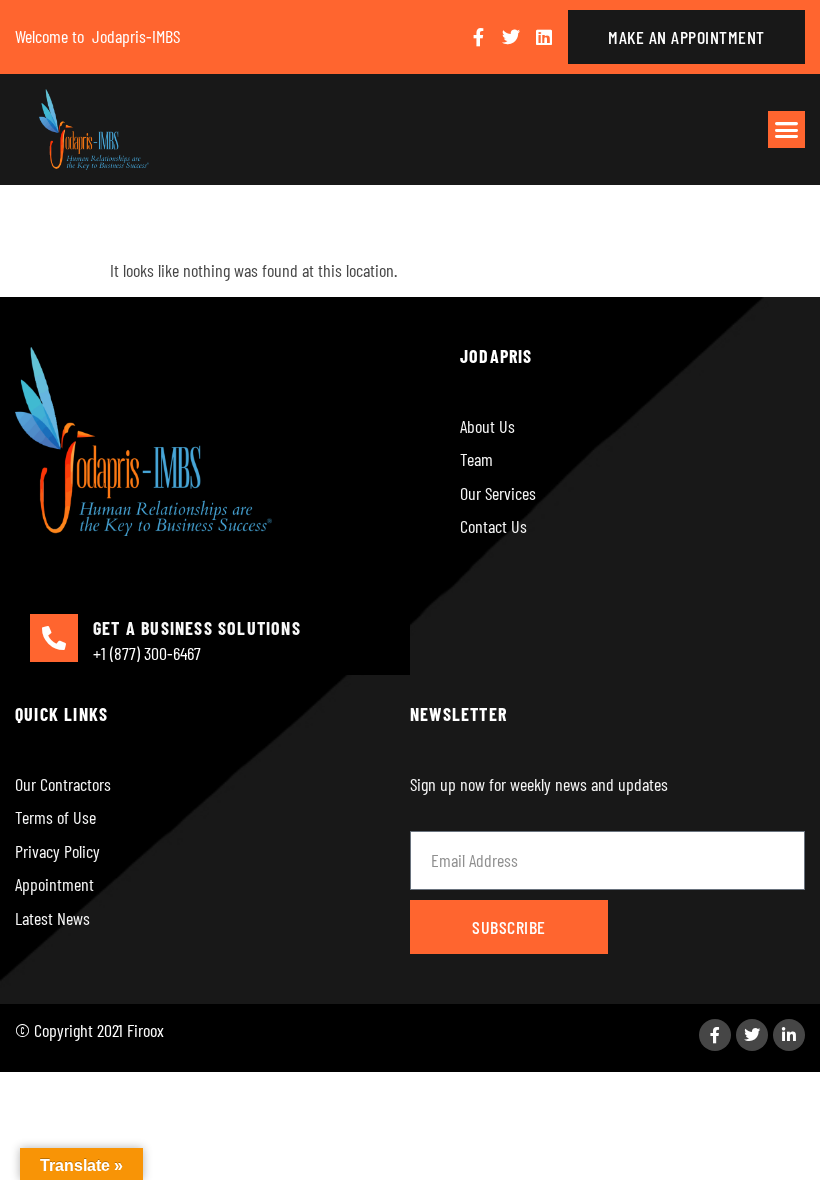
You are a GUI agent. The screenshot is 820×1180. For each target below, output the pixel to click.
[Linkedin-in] (789, 1035)
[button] (787, 130)
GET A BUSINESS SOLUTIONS (197, 628)
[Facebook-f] (478, 37)
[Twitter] (511, 37)
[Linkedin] (544, 37)
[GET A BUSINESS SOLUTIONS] (54, 638)
